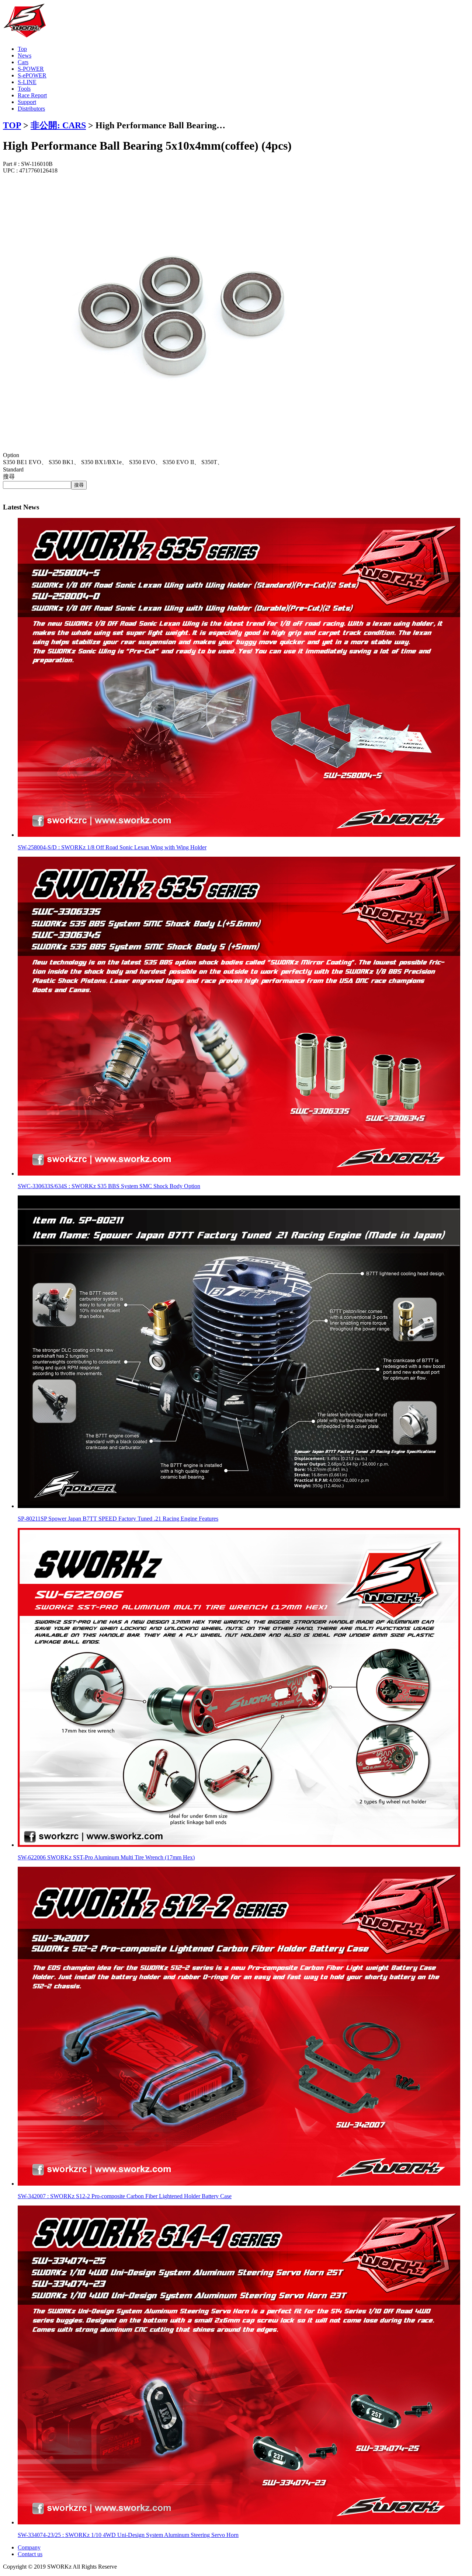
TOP (12, 125)
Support (27, 102)
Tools (24, 89)
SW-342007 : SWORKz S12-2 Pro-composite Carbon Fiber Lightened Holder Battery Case (125, 2196)
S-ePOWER (32, 75)
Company (29, 2547)
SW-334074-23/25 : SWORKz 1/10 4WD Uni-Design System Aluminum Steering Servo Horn (128, 2535)
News (25, 55)
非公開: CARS (58, 125)
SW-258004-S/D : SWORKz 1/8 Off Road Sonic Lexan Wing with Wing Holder (112, 847)
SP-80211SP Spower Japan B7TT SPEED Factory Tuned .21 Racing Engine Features (118, 1519)
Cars (23, 62)
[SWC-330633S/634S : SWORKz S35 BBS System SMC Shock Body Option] (239, 1174)
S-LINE (27, 82)
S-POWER (31, 69)
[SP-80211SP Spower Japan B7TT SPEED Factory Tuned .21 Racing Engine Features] (239, 1506)
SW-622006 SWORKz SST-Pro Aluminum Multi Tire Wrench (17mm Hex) (106, 1857)
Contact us (30, 2554)
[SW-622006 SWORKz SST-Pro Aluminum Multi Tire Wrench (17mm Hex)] (239, 1845)
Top (22, 49)
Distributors (31, 109)
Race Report (32, 95)
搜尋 (9, 476)
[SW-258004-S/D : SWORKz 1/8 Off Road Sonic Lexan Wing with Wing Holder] (239, 835)
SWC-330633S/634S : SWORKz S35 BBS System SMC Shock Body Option (109, 1186)
